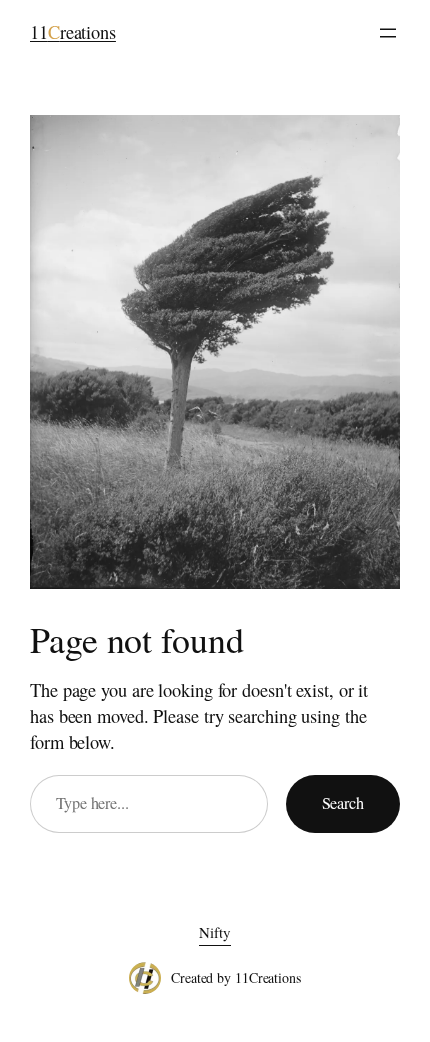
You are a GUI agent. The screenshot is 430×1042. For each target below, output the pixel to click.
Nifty (215, 932)
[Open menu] (388, 33)
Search (343, 803)
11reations (73, 32)
